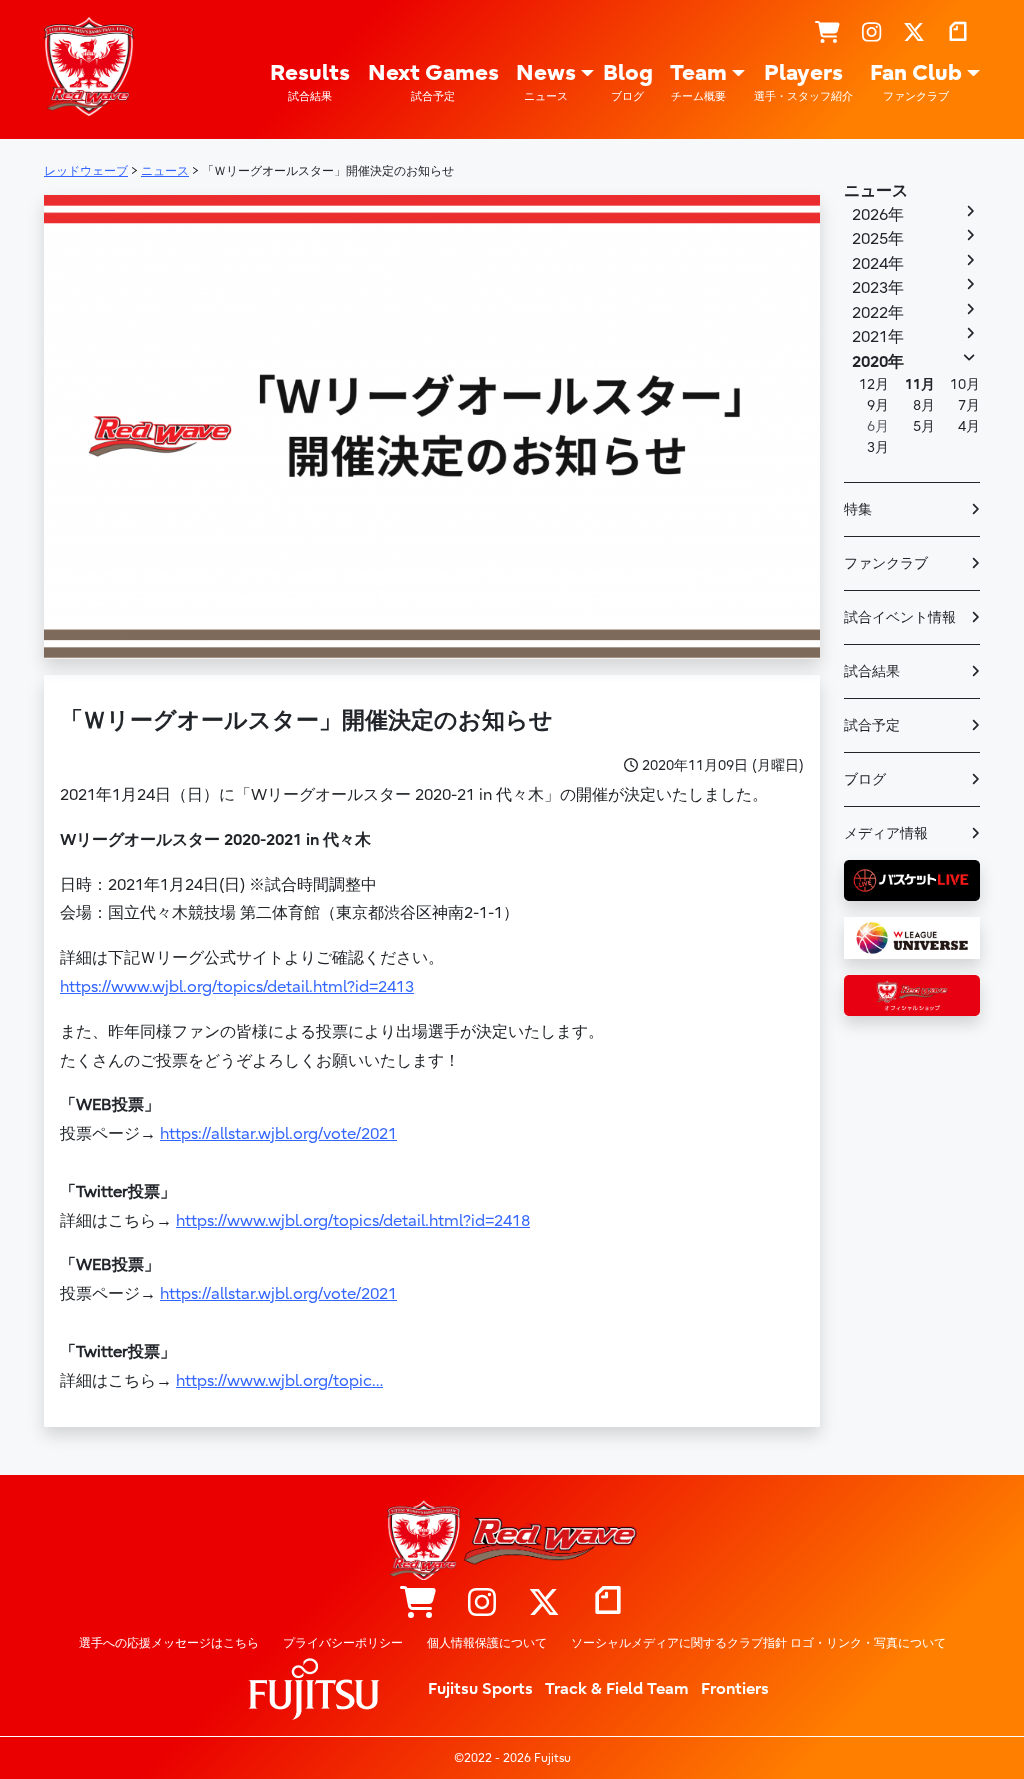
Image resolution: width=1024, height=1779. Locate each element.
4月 (969, 426)
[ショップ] (827, 34)
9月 (878, 405)
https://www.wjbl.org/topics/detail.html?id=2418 (353, 1221)
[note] (958, 34)
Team (698, 82)
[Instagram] (871, 34)
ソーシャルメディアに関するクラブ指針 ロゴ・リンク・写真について (758, 1643)
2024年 (878, 264)
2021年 (878, 337)
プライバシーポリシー (343, 1643)
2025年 (878, 239)
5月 (924, 426)
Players (803, 82)
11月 (920, 384)
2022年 (878, 313)
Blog (628, 82)
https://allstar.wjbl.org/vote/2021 (278, 1134)
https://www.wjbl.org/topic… (279, 1381)
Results (310, 82)
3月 (878, 447)
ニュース (876, 191)
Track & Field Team (617, 1689)
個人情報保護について (487, 1643)
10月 (965, 384)
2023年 (878, 288)
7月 (969, 405)
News (546, 82)
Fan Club (916, 82)
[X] (914, 34)
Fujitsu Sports (480, 1689)
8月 (924, 405)
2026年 (878, 215)
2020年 (878, 362)
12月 (874, 384)
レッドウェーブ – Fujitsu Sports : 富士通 (89, 67)
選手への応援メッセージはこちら (169, 1643)
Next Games (433, 82)
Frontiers (735, 1689)
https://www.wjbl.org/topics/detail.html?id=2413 (237, 987)
